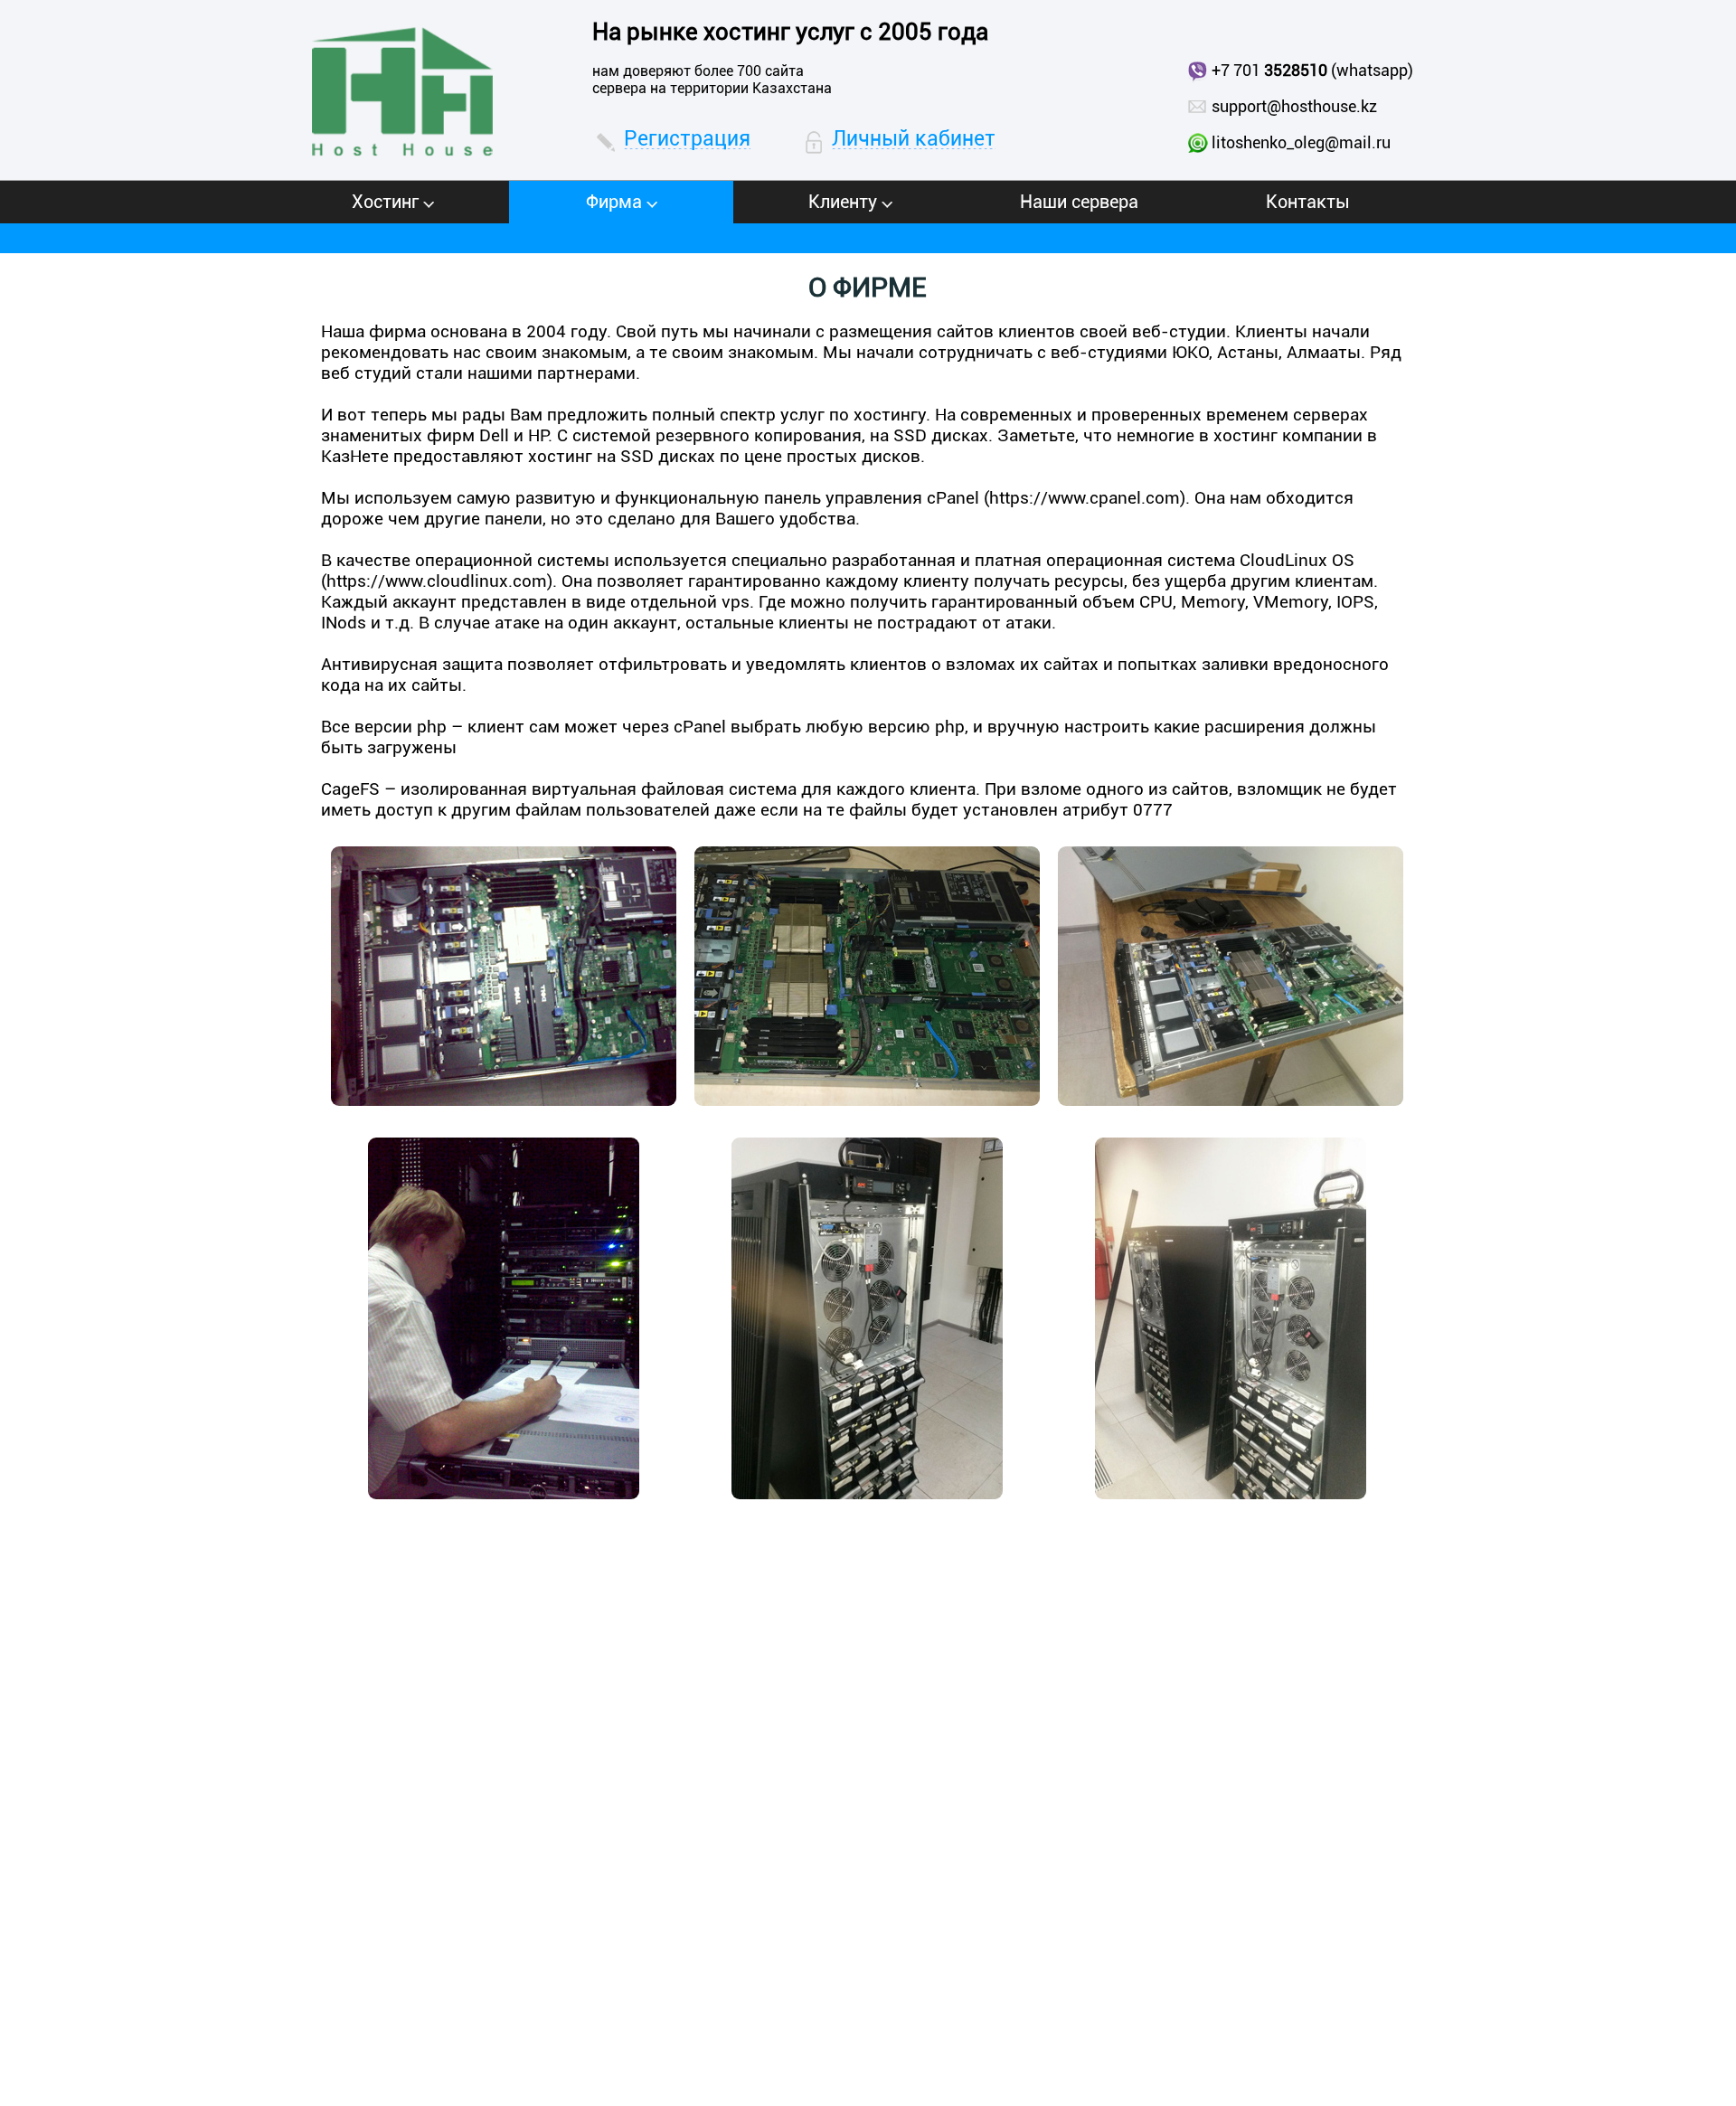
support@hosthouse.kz (1294, 106)
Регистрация (687, 139)
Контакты (1308, 202)
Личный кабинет (914, 139)
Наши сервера (1079, 202)
